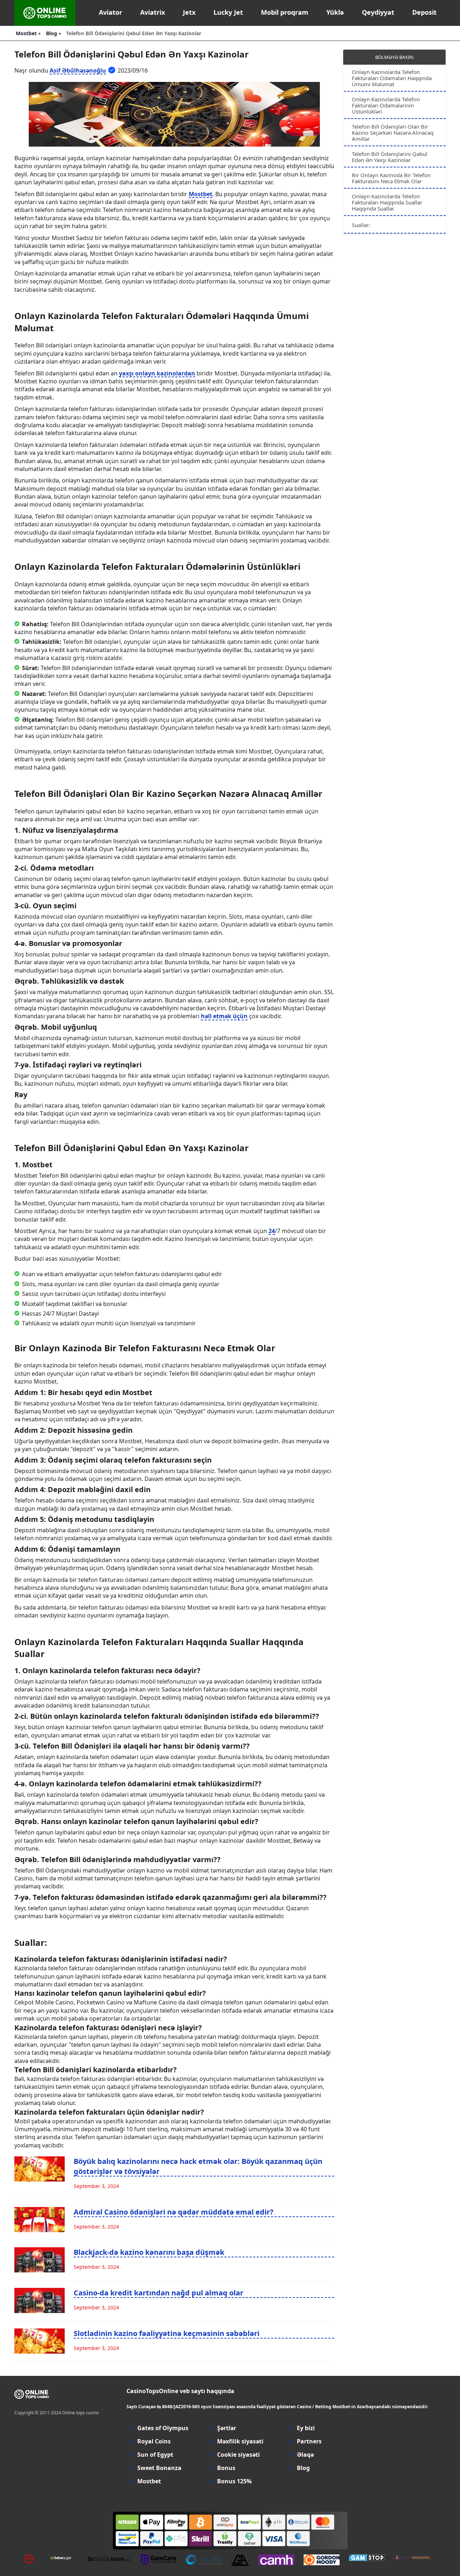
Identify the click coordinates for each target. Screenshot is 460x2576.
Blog (303, 2468)
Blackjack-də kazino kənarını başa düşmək (149, 2252)
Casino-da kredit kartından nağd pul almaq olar (158, 2293)
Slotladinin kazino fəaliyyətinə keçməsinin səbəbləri (167, 2333)
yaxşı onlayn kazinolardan (157, 373)
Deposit (424, 12)
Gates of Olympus (163, 2428)
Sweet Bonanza (159, 2468)
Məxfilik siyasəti (240, 2441)
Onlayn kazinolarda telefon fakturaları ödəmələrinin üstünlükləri (386, 105)
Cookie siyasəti (238, 2455)
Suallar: (361, 225)
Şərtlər (227, 2428)
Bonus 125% (234, 2481)
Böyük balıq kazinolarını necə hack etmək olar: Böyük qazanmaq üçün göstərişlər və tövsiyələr (198, 2166)
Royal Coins (154, 2441)
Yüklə (335, 12)
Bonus (226, 2468)
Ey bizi (306, 2428)
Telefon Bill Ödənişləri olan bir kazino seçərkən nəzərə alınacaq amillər (393, 133)
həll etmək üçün (224, 1016)
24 (272, 1231)
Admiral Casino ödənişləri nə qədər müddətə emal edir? (174, 2212)
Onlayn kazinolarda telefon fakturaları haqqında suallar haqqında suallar (387, 202)
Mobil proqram (285, 12)
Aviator (111, 12)
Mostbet (201, 194)
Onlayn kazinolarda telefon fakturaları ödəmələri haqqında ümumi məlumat (392, 78)
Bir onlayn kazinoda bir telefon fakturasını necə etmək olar (391, 178)
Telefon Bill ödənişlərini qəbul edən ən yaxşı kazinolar (390, 157)
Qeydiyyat (378, 12)
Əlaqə (305, 2455)
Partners (309, 2441)
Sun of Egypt (155, 2455)
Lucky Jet (228, 12)
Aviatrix (153, 12)
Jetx (189, 12)
